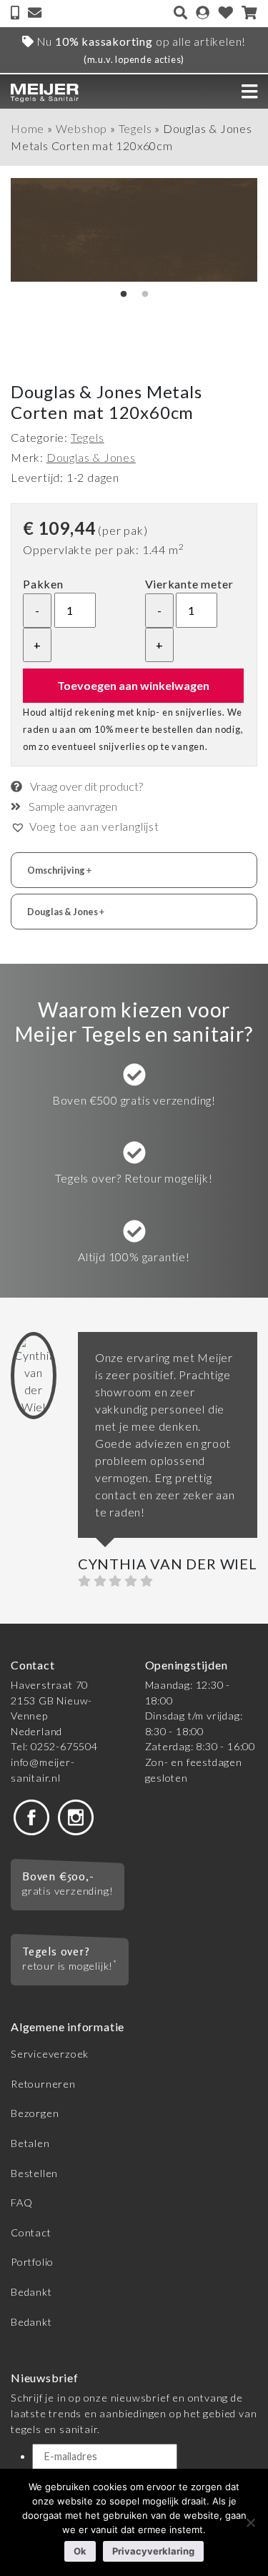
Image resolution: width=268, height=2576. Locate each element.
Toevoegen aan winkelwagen (133, 685)
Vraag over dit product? (85, 786)
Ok (80, 2551)
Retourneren (43, 2084)
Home (28, 128)
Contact (31, 2232)
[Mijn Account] (203, 14)
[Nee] (250, 2522)
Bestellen (34, 2173)
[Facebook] (31, 1816)
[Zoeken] (180, 14)
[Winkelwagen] (249, 14)
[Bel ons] (16, 14)
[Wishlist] (226, 14)
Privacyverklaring (153, 2551)
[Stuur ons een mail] (35, 14)
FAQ (21, 2202)
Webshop (82, 128)
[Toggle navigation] (249, 92)
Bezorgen (35, 2113)
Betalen (30, 2143)
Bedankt (31, 2292)
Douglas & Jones (91, 457)
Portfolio (32, 2262)
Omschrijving (59, 870)
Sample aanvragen (72, 806)
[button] (85, 826)
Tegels (135, 128)
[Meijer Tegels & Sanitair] (45, 91)
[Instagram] (76, 1816)
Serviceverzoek (50, 2054)
